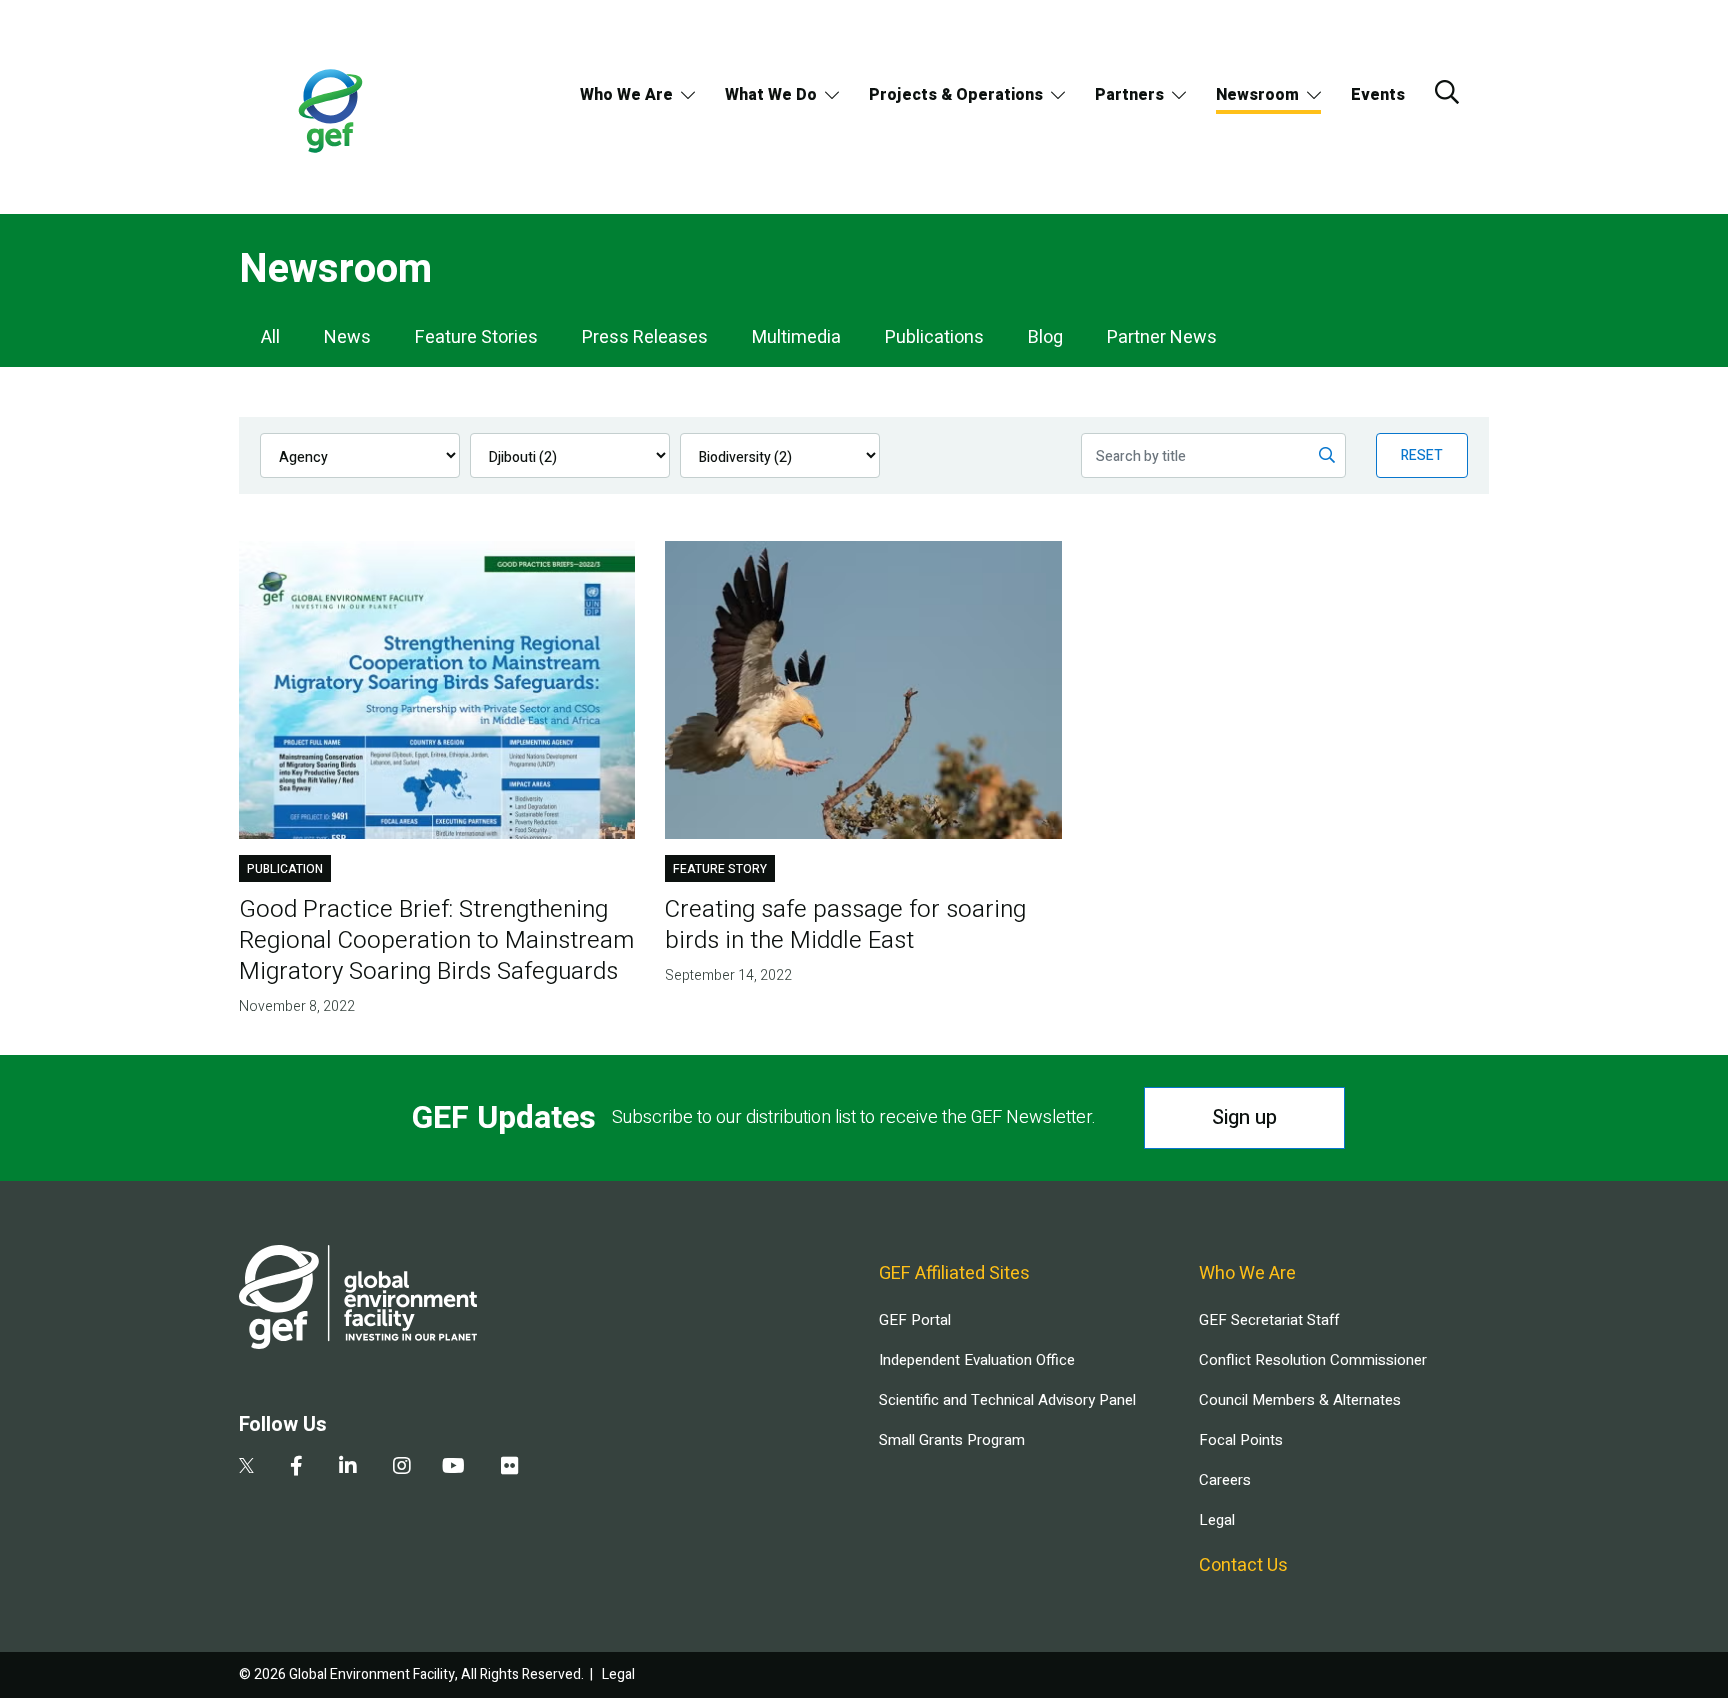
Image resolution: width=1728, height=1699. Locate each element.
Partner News (1162, 337)
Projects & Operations (956, 95)
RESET (1422, 455)
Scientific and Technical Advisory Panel (1007, 1400)
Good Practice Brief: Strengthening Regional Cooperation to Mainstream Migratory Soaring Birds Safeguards (436, 940)
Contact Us (1243, 1565)
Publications (934, 337)
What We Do (771, 95)
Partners (1129, 95)
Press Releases (645, 337)
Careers (1225, 1480)
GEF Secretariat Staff (1269, 1320)
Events (1378, 95)
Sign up (1244, 1117)
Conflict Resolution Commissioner (1313, 1360)
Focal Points (1241, 1440)
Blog (1045, 337)
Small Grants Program (952, 1440)
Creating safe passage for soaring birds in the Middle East (845, 925)
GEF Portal (915, 1320)
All (270, 337)
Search (1447, 92)
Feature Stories (476, 337)
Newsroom (1257, 95)
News (347, 337)
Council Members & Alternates (1300, 1400)
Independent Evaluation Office (977, 1360)
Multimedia (796, 337)
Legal (1217, 1520)
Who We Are (626, 95)
